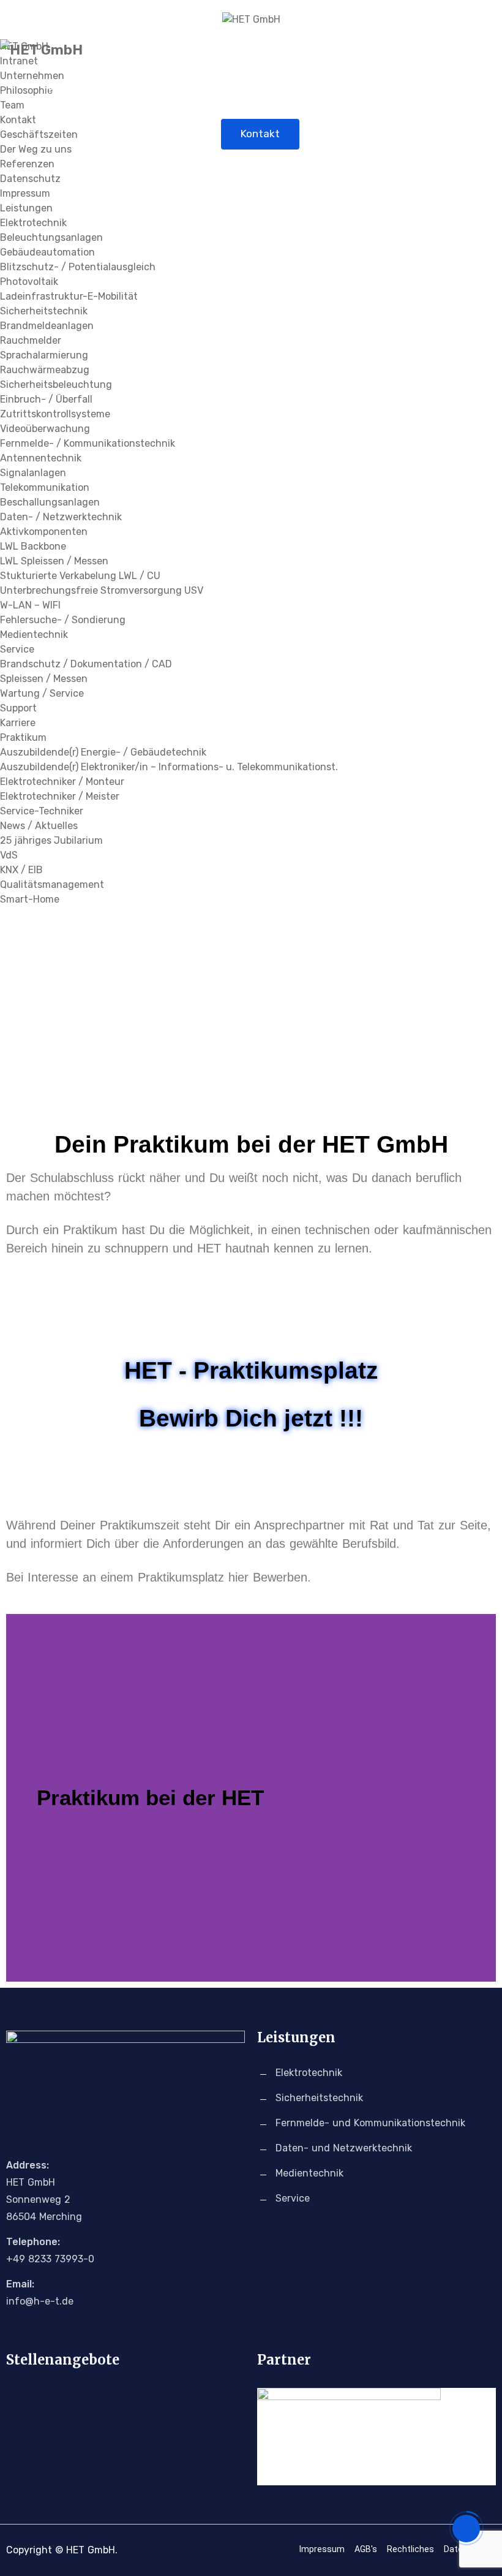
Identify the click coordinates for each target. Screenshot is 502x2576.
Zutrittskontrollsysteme (55, 414)
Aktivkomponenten (44, 532)
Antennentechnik (41, 458)
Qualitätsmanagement (52, 885)
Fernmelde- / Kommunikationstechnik (88, 443)
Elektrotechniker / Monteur (62, 782)
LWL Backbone (33, 546)
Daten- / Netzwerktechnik (61, 517)
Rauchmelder (31, 340)
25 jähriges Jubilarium (51, 840)
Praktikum (23, 737)
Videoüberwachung (45, 429)
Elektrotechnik (33, 223)
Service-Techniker (42, 811)
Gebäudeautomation (47, 252)
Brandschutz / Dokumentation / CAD (86, 664)
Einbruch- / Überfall (46, 399)
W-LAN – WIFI (30, 605)
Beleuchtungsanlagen (51, 237)
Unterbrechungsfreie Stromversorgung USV (102, 590)
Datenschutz (30, 179)
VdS (9, 855)
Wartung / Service (42, 693)
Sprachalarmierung (44, 355)
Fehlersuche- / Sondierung (63, 620)
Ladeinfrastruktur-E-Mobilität (69, 296)
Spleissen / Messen (44, 679)
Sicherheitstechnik (44, 311)
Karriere (324, 89)
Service (17, 649)
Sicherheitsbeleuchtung (56, 385)
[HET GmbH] (251, 20)
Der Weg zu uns (36, 149)
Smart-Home (30, 899)
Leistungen (250, 89)
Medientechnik (34, 635)
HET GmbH (74, 89)
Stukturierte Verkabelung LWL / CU (80, 576)
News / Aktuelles (412, 89)
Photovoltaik (29, 282)
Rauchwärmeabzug (45, 370)
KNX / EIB (21, 870)
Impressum (25, 193)
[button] (18, 1798)
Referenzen (27, 164)
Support (18, 708)
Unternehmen (161, 89)
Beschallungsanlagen (50, 502)
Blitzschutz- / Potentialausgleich (78, 267)
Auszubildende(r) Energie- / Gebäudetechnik (103, 752)
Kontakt (260, 134)
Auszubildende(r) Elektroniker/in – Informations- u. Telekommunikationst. (169, 767)
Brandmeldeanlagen (47, 326)
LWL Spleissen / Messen (54, 561)
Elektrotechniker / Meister (60, 796)
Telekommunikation (45, 487)
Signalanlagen (33, 473)
